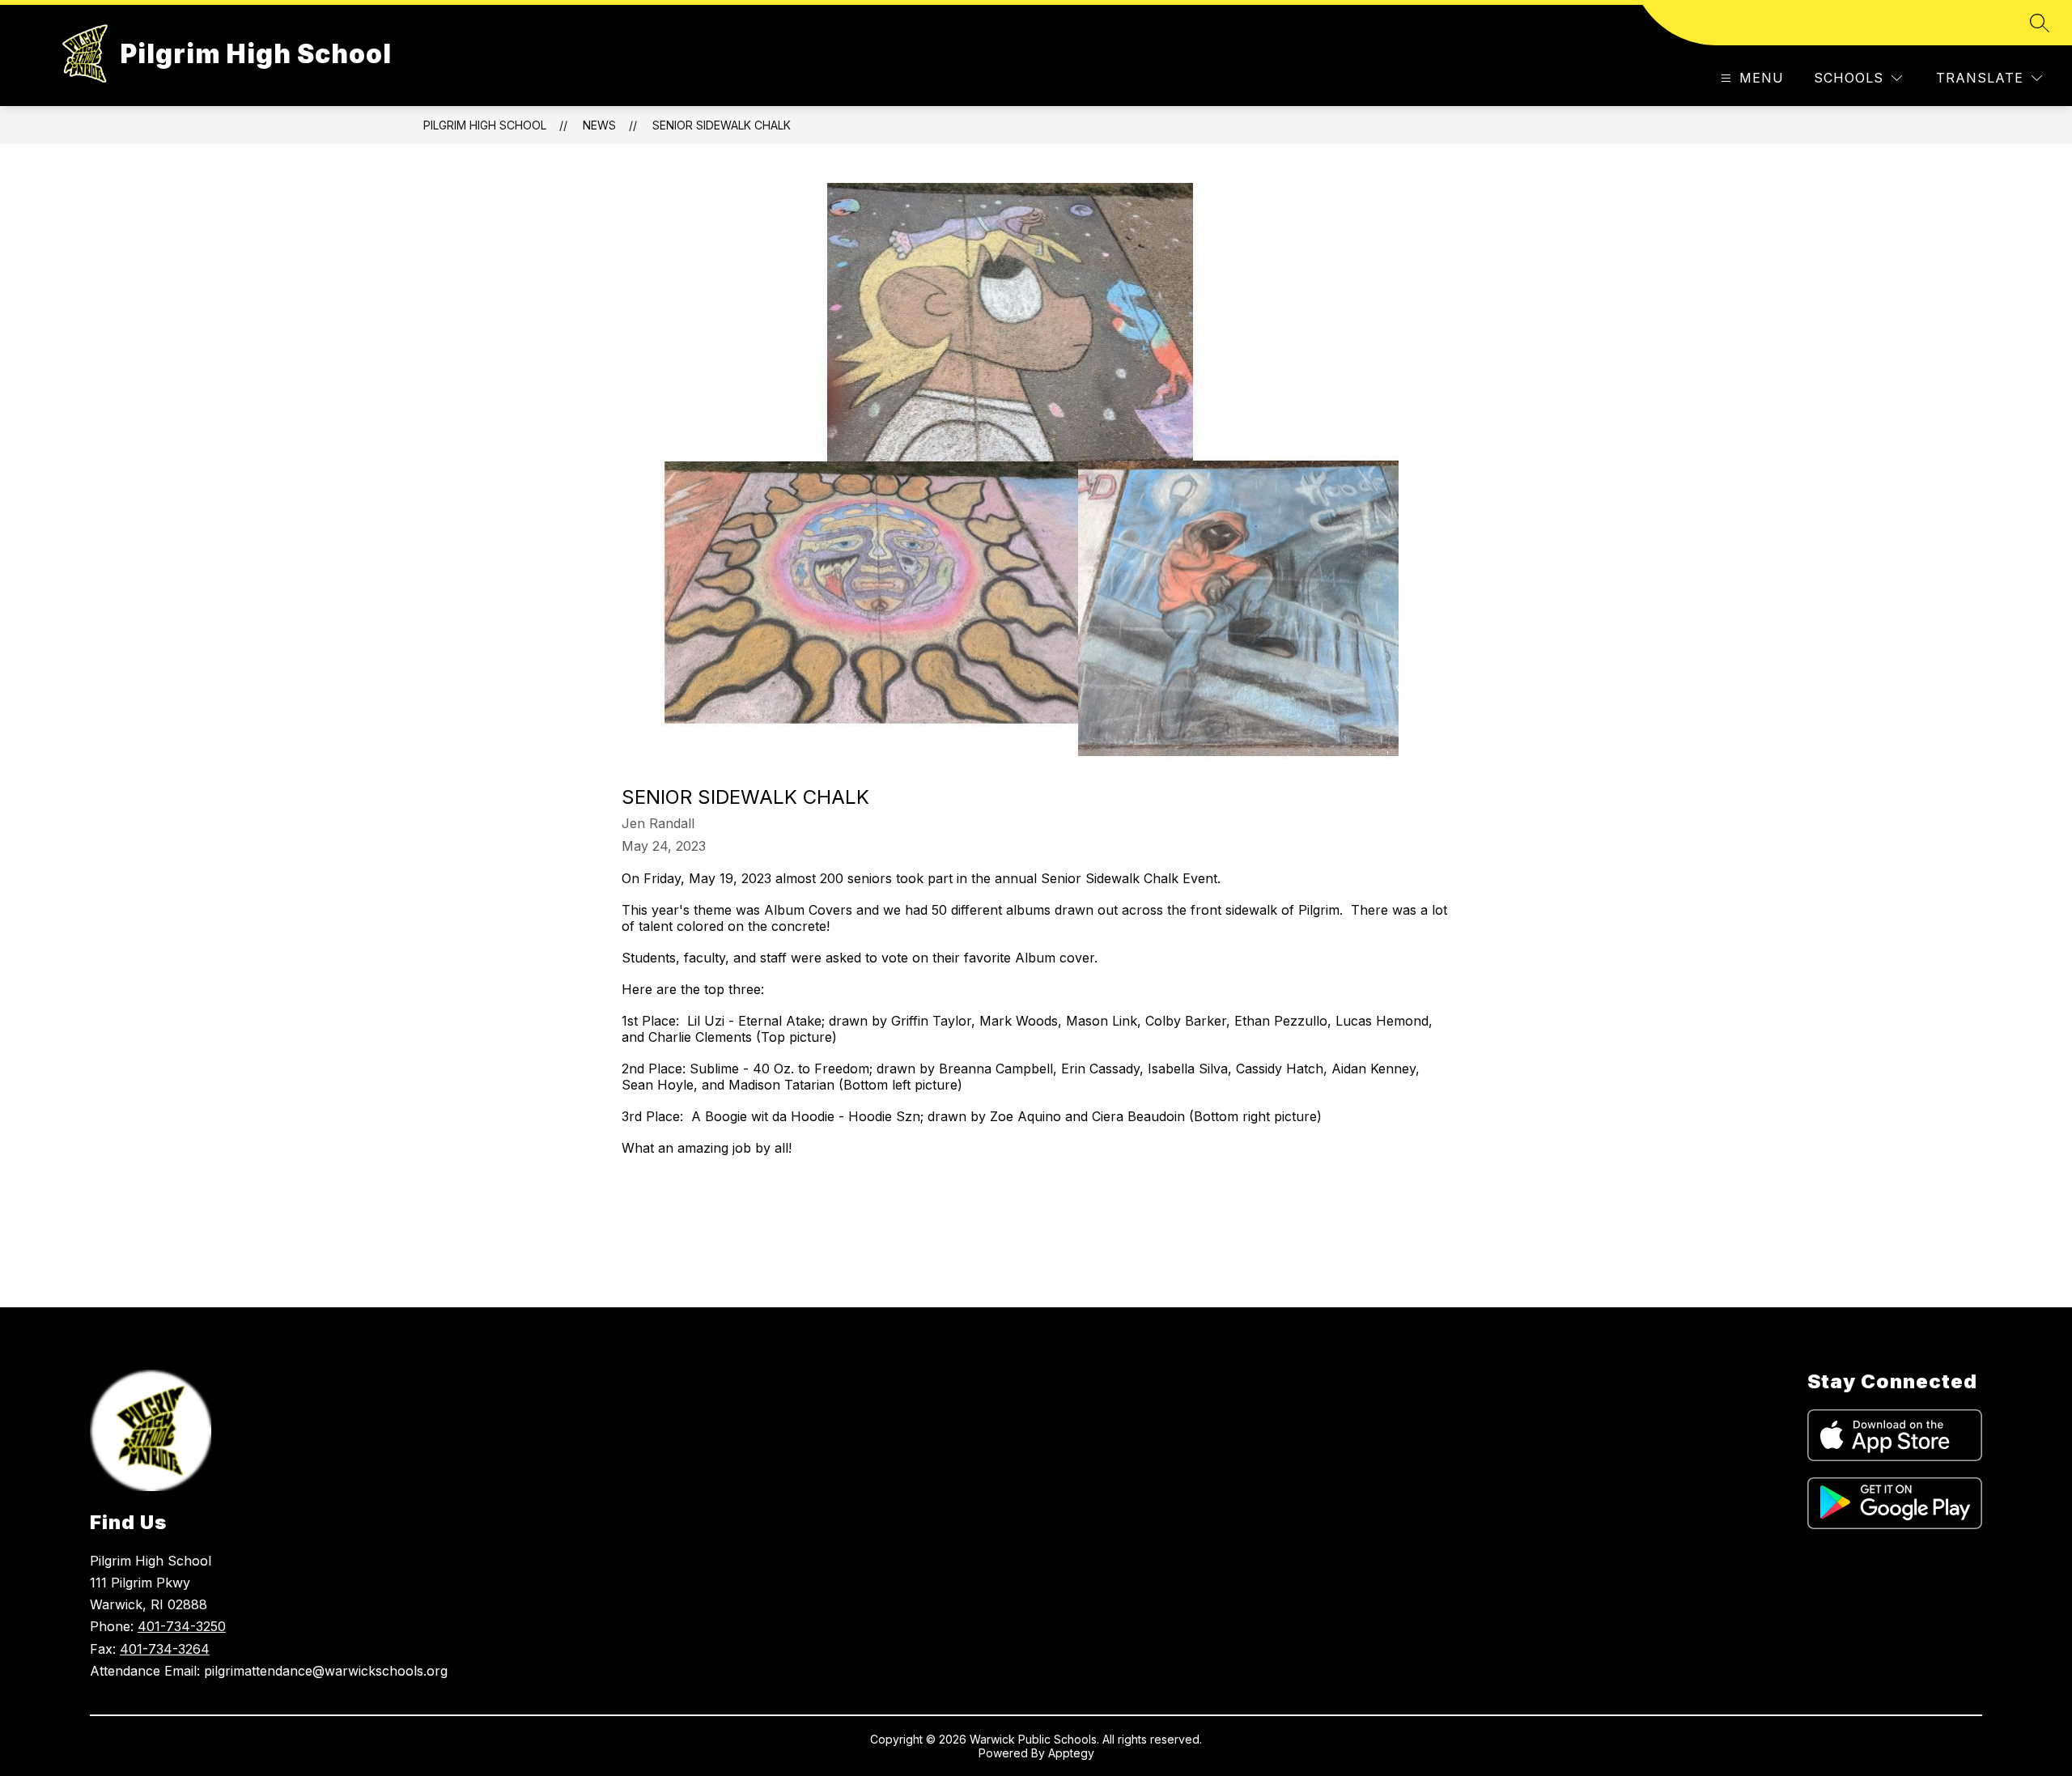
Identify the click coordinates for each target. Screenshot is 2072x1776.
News (599, 125)
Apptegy (1071, 1753)
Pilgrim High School (485, 125)
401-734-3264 (165, 1649)
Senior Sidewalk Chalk (722, 125)
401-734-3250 (182, 1626)
